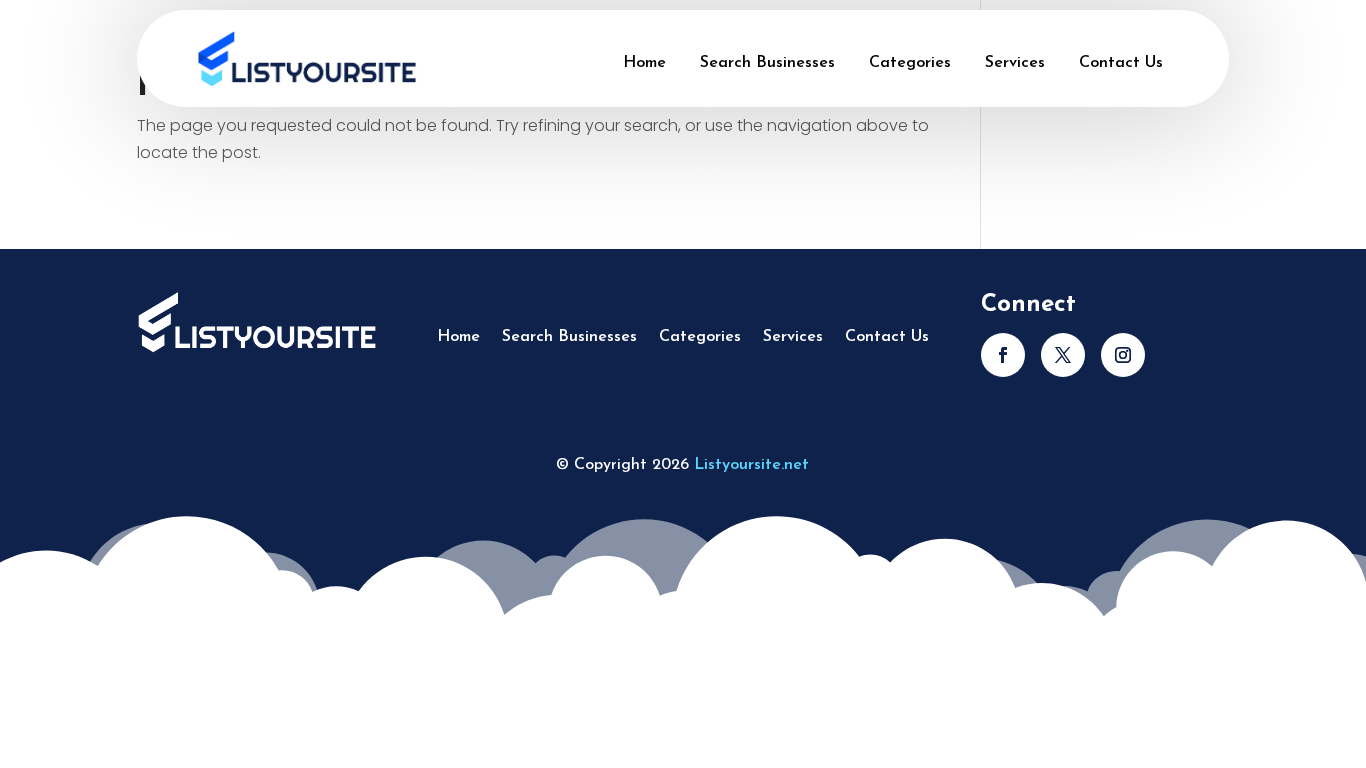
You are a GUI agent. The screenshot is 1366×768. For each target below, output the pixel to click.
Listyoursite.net (751, 465)
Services (1015, 63)
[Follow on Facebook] (1003, 355)
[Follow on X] (1063, 355)
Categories (910, 63)
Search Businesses (767, 63)
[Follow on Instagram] (1123, 355)
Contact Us (1121, 63)
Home (644, 63)
